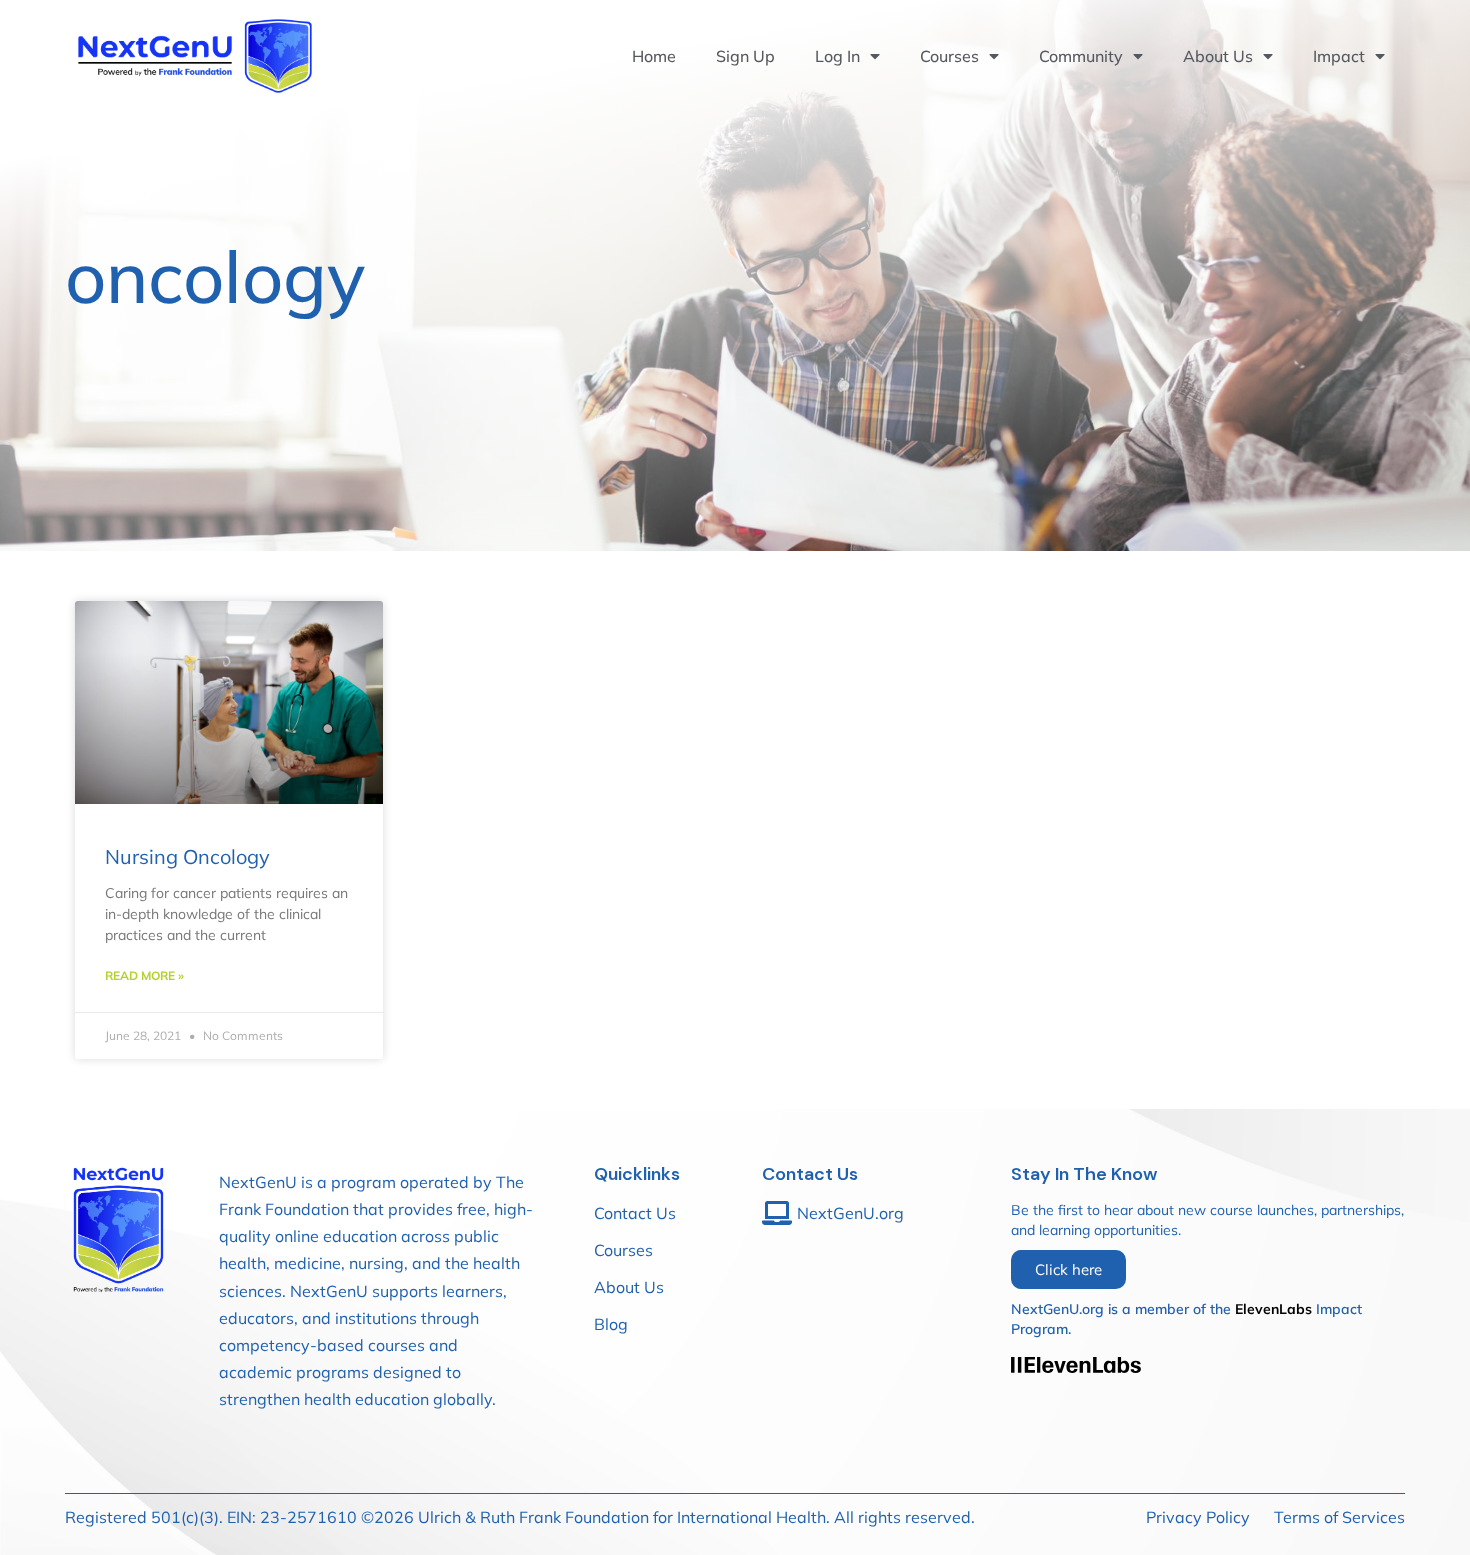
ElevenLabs (1273, 1309)
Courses (949, 56)
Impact (1339, 56)
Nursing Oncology (187, 856)
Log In (837, 56)
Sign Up (745, 56)
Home (654, 56)
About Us (1218, 56)
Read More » (144, 975)
